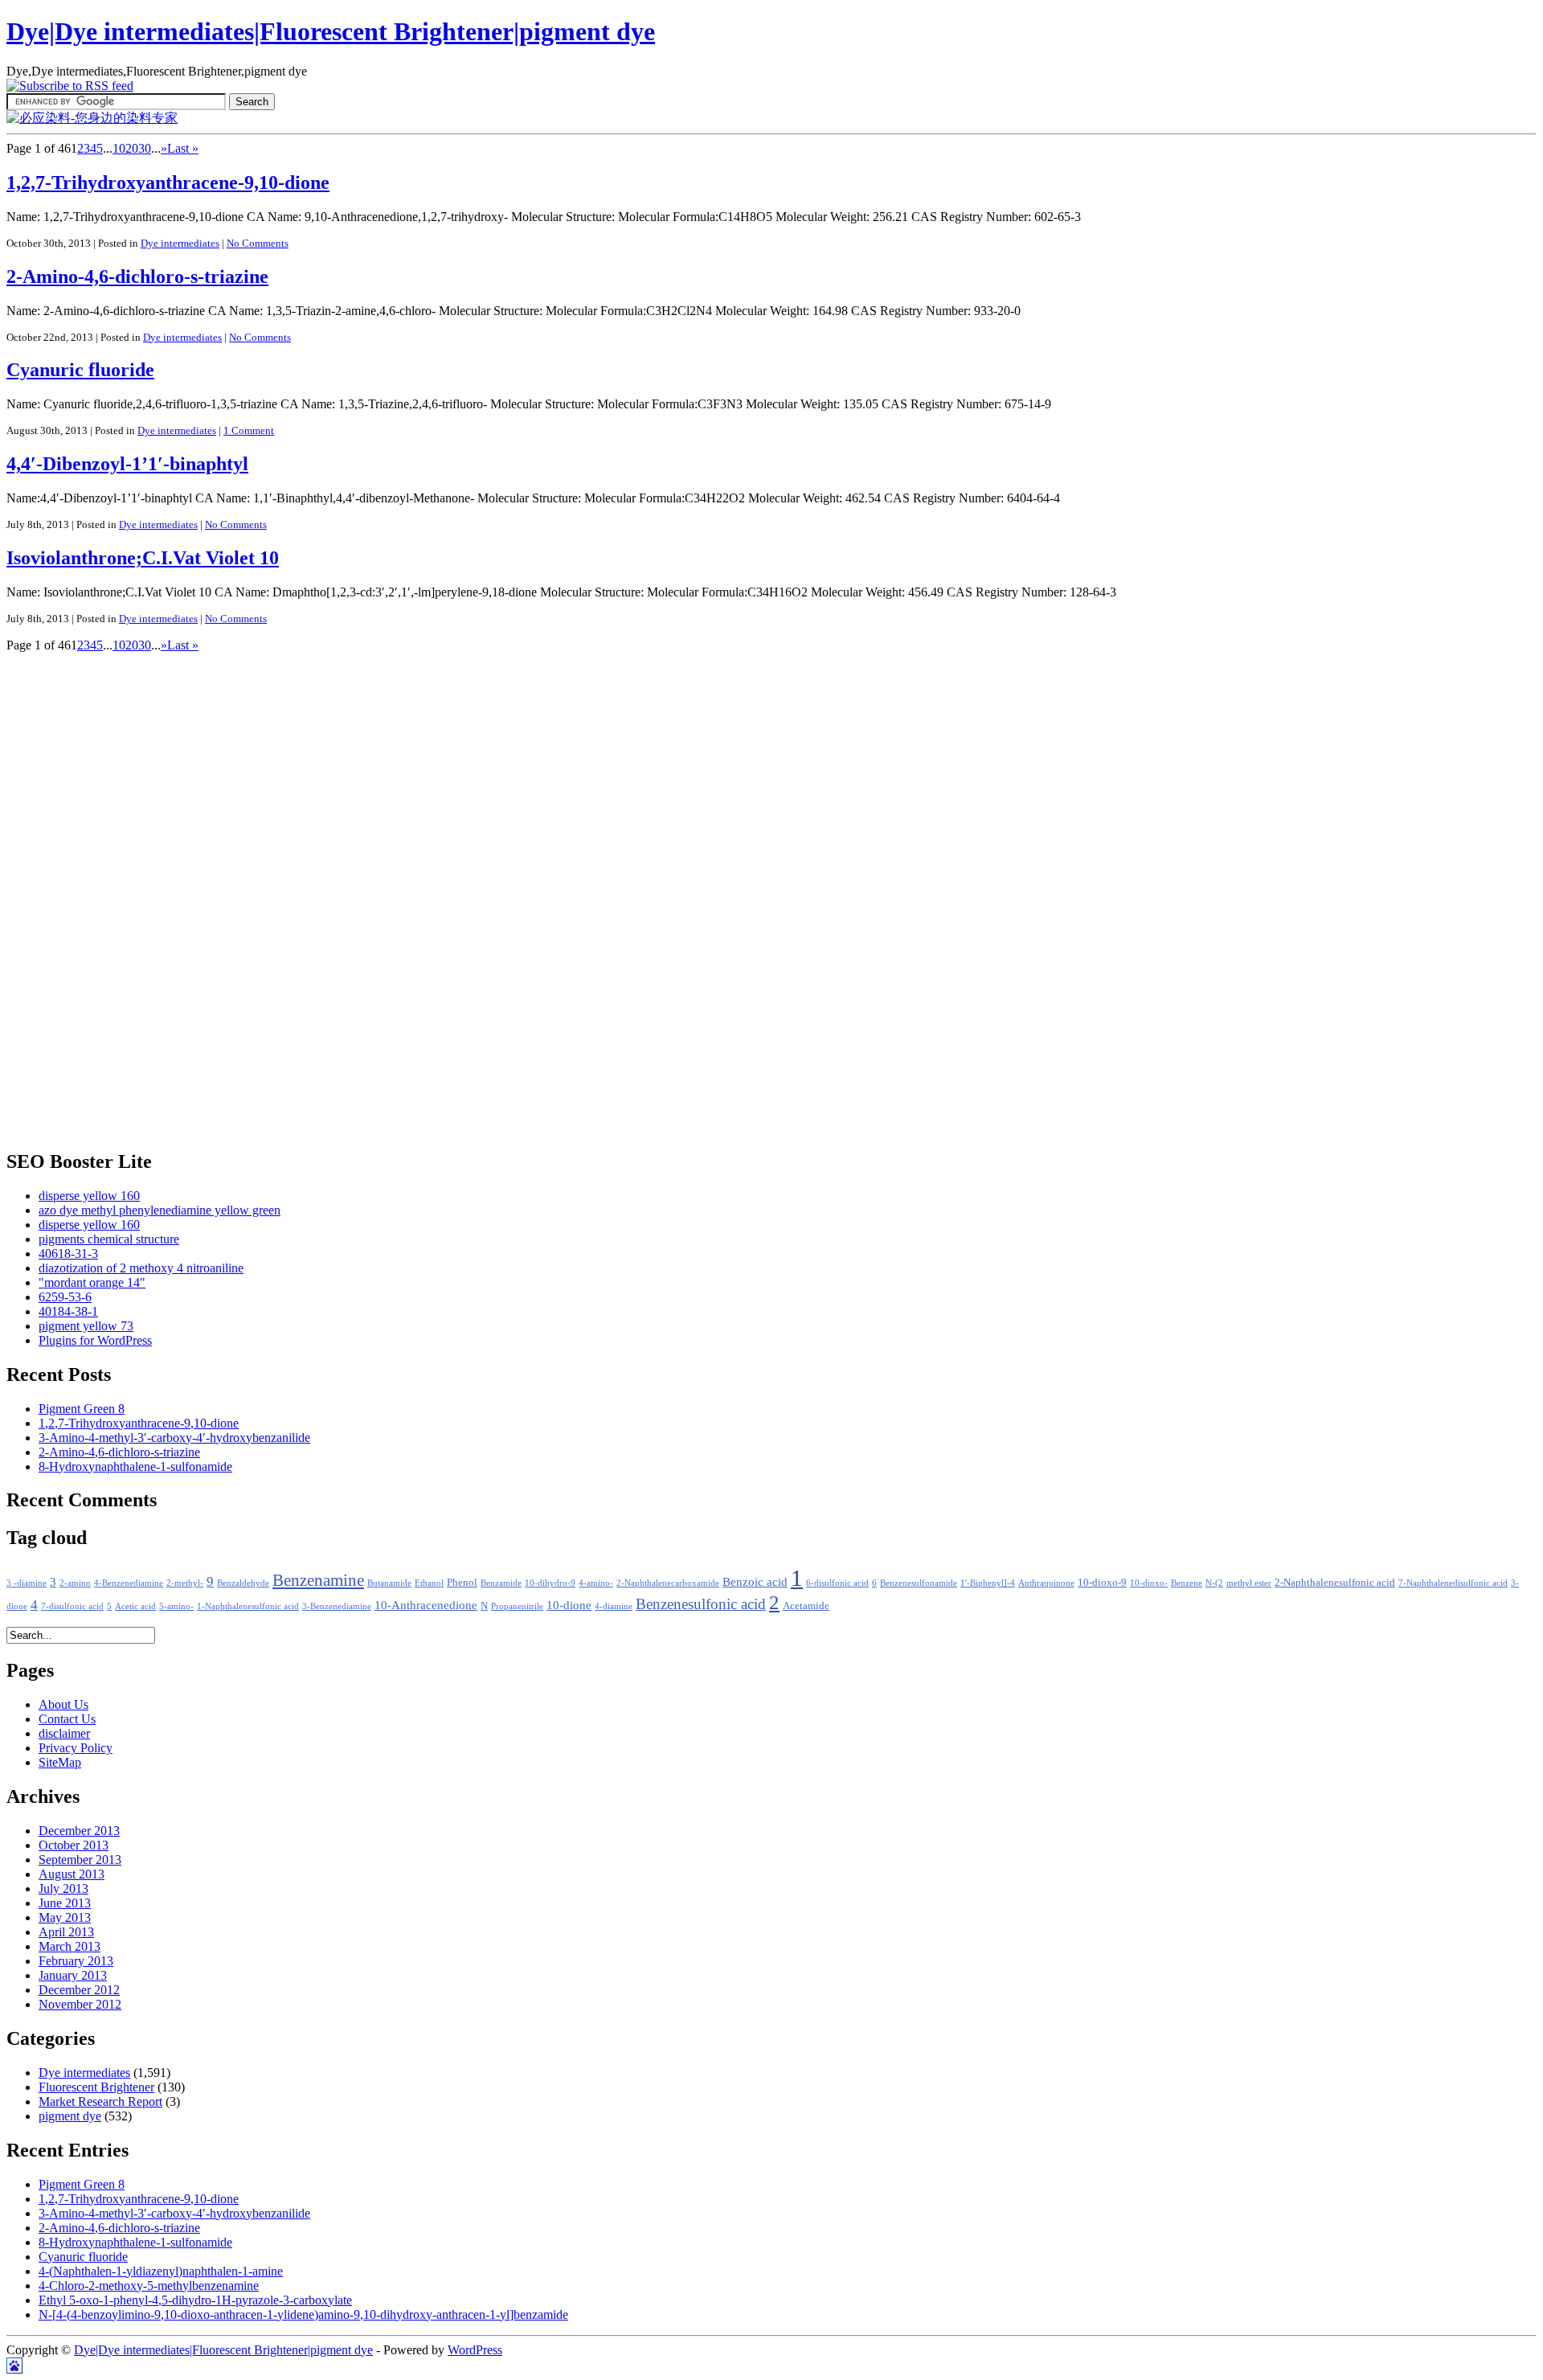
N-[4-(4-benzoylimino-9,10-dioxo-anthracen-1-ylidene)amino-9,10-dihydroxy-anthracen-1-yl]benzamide (303, 2314)
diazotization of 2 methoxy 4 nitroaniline (141, 1268)
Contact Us (67, 1719)
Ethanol (429, 1583)
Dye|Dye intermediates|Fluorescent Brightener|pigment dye (331, 31)
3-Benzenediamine (337, 1606)
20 (132, 148)
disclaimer (64, 1733)
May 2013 (65, 1917)
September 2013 (80, 1860)
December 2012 (79, 1990)
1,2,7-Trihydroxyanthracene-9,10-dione (168, 182)
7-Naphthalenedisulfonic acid (1453, 1583)
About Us (63, 1704)
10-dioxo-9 (1102, 1583)
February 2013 (76, 1961)
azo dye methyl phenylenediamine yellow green (160, 1210)
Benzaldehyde (243, 1583)
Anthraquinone (1046, 1583)
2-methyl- (185, 1583)
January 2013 (73, 1975)
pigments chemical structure (109, 1239)
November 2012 (80, 2004)
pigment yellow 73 (86, 1326)
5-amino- (176, 1606)
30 (145, 148)
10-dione (569, 1605)
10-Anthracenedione (426, 1605)
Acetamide (806, 1606)
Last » (183, 148)
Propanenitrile (517, 1606)
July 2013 (63, 1888)
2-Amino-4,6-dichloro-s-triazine (137, 277)
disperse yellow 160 (89, 1196)
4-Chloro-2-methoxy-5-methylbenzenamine (149, 2286)
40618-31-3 (68, 1253)
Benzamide (501, 1583)
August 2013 (72, 1874)
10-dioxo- (1149, 1583)
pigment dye (70, 2116)
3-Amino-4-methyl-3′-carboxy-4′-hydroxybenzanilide (174, 1438)
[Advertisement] (71, 894)
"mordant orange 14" (92, 1282)
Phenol (462, 1583)
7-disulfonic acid (72, 1606)
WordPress (475, 2350)
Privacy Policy (76, 1748)
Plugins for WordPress (95, 1340)
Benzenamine (318, 1580)
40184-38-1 (68, 1311)
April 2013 (66, 1932)
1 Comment (249, 430)
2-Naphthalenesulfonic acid (1335, 1583)
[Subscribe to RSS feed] (70, 86)
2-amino (75, 1583)
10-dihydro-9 (550, 1583)
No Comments (258, 243)
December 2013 (79, 1831)
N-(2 (1214, 1583)
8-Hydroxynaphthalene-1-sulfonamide (135, 1467)
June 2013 (65, 1903)
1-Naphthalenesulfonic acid (248, 1606)
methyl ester (1249, 1583)
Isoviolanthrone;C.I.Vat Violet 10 (143, 558)
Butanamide (389, 1583)
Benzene (1187, 1583)
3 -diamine (27, 1583)
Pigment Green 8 (82, 1409)
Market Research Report (100, 2101)
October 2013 (74, 1845)
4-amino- (596, 1583)
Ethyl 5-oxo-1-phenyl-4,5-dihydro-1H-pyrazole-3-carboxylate (195, 2300)
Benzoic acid (755, 1582)
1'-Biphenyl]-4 (988, 1583)
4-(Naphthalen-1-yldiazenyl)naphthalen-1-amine (161, 2271)
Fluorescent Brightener (96, 2087)
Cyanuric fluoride (80, 370)
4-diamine (614, 1606)
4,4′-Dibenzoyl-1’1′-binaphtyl (127, 464)
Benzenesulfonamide (919, 1583)
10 (119, 148)
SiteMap (60, 1762)
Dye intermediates (180, 243)
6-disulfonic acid (837, 1583)
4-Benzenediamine (129, 1583)
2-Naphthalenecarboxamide (668, 1583)
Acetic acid (135, 1606)
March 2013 (70, 1946)
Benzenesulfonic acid (701, 1604)
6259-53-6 (65, 1297)
